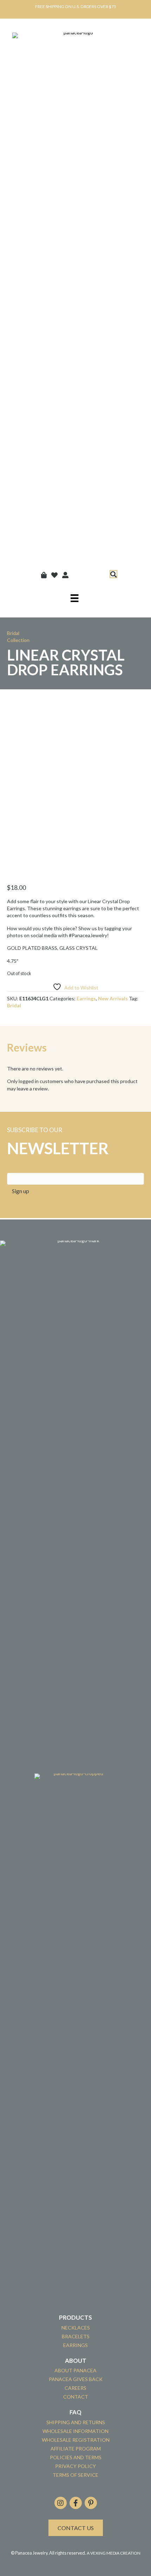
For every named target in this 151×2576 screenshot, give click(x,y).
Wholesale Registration (76, 2440)
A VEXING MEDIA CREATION (114, 2553)
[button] (113, 574)
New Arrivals (113, 998)
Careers (75, 2388)
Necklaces (76, 2328)
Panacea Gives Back (76, 2379)
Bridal (14, 1005)
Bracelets (76, 2336)
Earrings (86, 998)
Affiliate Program (76, 2449)
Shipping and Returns (76, 2422)
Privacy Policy (75, 2466)
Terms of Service (75, 2475)
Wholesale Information (75, 2431)
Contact (76, 2397)
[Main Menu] (74, 598)
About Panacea (75, 2370)
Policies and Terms (76, 2457)
